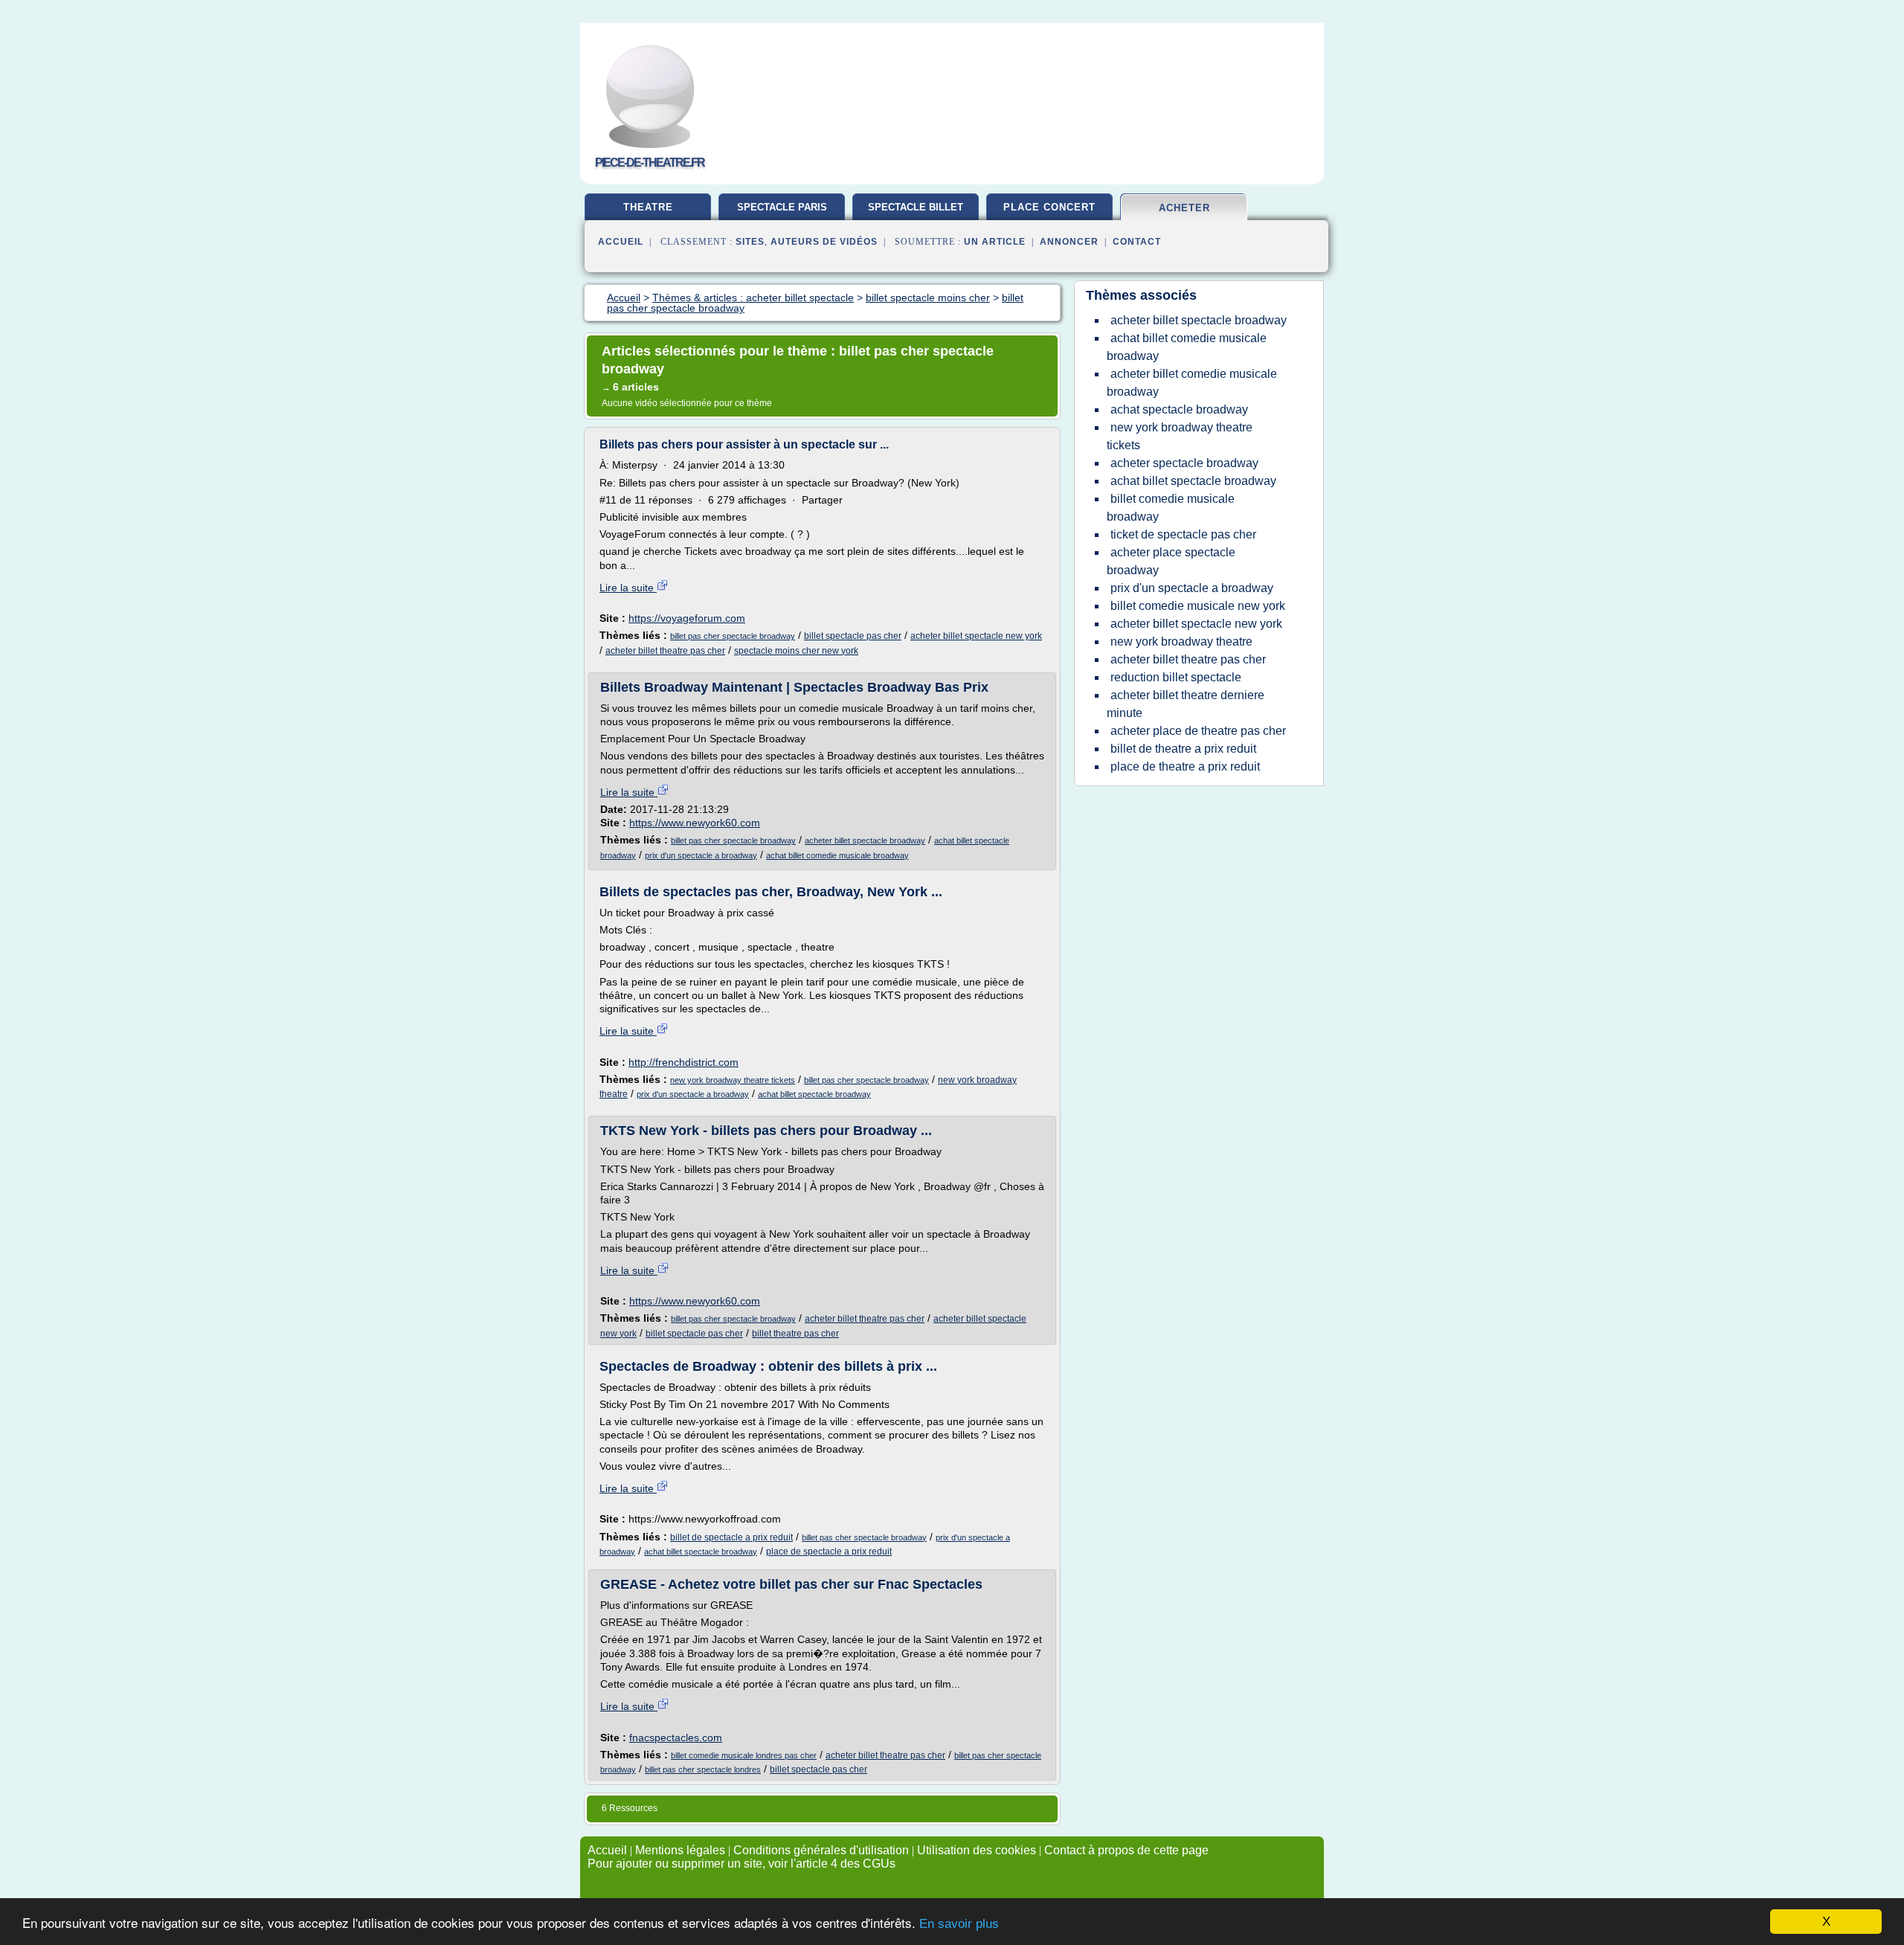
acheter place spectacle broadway (1171, 561)
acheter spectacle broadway (1184, 463)
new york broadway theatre (1181, 642)
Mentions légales (680, 1850)
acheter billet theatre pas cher (665, 651)
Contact (1137, 242)
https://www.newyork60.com (695, 823)
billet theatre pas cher (795, 1334)
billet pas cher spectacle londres (703, 1769)
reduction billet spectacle (1176, 677)
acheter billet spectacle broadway (865, 840)
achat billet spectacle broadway (814, 1094)
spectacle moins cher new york (796, 651)
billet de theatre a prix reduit (1183, 749)
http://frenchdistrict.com (684, 1062)
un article (995, 242)
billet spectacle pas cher (853, 636)
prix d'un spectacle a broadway (701, 855)
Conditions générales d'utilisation (821, 1850)
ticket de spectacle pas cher (1183, 534)
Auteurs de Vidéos (824, 242)
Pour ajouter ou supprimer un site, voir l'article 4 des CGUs (742, 1864)
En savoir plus (959, 1924)
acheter (1184, 208)
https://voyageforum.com (687, 618)
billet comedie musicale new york (1198, 606)
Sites (750, 242)
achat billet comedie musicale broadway (837, 855)
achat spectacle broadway (1179, 409)
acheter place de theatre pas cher (1198, 731)
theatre (648, 207)
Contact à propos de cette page (1126, 1850)
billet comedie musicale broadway (1171, 508)
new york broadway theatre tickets (733, 1080)
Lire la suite (628, 588)
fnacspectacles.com (676, 1737)
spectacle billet (916, 207)
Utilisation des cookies (977, 1850)
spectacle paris (782, 207)
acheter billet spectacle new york (976, 636)
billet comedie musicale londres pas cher (744, 1755)
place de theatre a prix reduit (1185, 766)
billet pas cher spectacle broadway (733, 636)
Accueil (621, 242)
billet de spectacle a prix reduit (731, 1537)
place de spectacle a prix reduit (829, 1552)
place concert (1049, 207)
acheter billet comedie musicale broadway (1192, 383)
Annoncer (1069, 242)
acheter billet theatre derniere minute (1186, 704)
